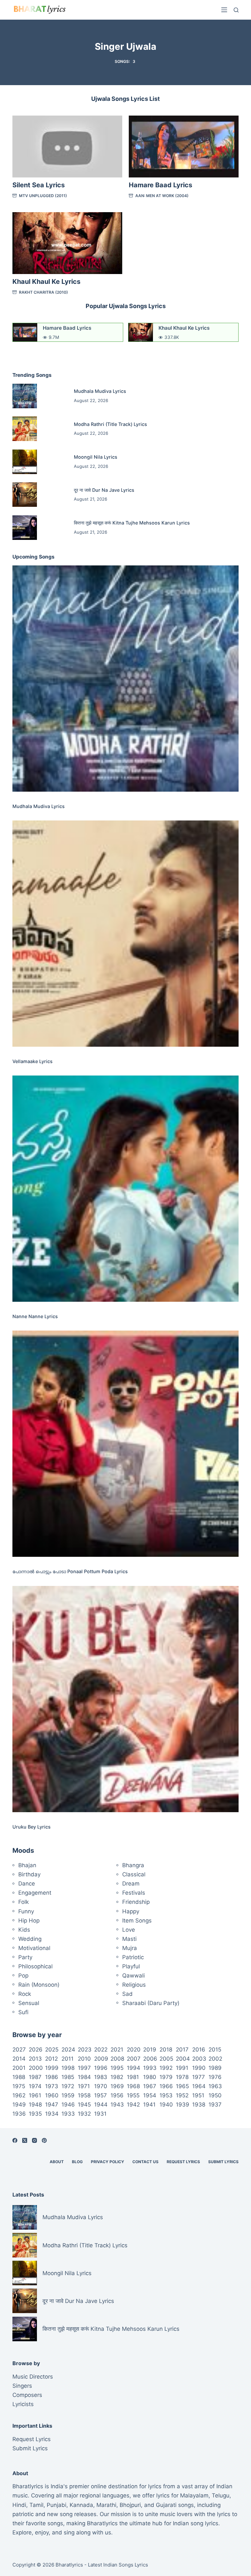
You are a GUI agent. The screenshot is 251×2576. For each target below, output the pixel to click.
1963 (215, 2086)
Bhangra (133, 1865)
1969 (117, 2086)
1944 (101, 2105)
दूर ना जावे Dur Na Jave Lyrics (104, 490)
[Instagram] (34, 2140)
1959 (68, 2095)
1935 (35, 2114)
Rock (25, 1994)
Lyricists (23, 2404)
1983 (101, 2077)
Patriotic (133, 1957)
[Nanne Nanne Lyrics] (125, 1189)
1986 (52, 2077)
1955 (133, 2095)
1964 (199, 2086)
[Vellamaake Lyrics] (125, 934)
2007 (134, 2059)
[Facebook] (15, 2140)
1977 (199, 2077)
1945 (84, 2105)
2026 (36, 2050)
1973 (52, 2086)
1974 (35, 2086)
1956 (117, 2095)
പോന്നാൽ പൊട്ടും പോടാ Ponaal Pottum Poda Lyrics (70, 1571)
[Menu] (224, 10)
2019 (150, 2050)
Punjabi (57, 2505)
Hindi (19, 2505)
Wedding (30, 1939)
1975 (19, 2086)
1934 (52, 2114)
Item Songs (137, 1921)
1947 (52, 2105)
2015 (215, 2050)
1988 (19, 2077)
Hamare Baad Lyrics (160, 185)
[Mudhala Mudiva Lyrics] (25, 396)
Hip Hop (29, 1921)
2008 (117, 2059)
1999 (52, 2068)
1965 (182, 2086)
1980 (150, 2077)
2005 (166, 2059)
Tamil (36, 2505)
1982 (117, 2077)
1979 (166, 2077)
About (57, 2162)
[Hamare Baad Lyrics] (184, 147)
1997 (84, 2068)
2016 (199, 2050)
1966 (166, 2086)
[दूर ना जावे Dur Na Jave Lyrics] (25, 495)
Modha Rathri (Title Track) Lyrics (110, 424)
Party (25, 1957)
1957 (100, 2095)
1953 (166, 2095)
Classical (134, 1874)
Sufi (23, 2012)
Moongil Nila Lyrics (96, 457)
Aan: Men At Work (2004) (162, 196)
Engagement (35, 1893)
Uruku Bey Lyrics (32, 1827)
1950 (215, 2095)
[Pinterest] (44, 2140)
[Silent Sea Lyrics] (67, 147)
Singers (22, 2386)
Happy (131, 1911)
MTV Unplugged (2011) (43, 196)
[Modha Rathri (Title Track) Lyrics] (25, 429)
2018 (166, 2050)
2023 (85, 2050)
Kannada (81, 2505)
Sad (127, 1994)
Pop (23, 1976)
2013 (35, 2059)
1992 (166, 2068)
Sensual (29, 2003)
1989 (215, 2068)
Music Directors (33, 2377)
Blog (77, 2162)
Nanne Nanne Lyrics (35, 1316)
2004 (183, 2059)
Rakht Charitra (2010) (43, 292)
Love (129, 1930)
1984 (84, 2077)
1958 (84, 2095)
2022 (101, 2050)
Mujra (130, 1948)
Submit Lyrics (223, 2162)
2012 (51, 2059)
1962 (19, 2095)
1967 (150, 2086)
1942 (133, 2105)
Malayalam (194, 2495)
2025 (52, 2050)
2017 (182, 2050)
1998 (68, 2068)
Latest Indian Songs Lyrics (118, 2565)
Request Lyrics (183, 2162)
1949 (19, 2105)
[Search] (236, 10)
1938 (199, 2105)
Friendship (136, 1902)
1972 (68, 2086)
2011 (67, 2059)
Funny (26, 1911)
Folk (24, 1902)
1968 (133, 2086)
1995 (117, 2068)
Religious (134, 1985)
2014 (19, 2059)
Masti (129, 1939)
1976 (215, 2077)
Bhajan (27, 1865)
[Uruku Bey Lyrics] (125, 1699)
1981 (133, 2077)
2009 (101, 2059)
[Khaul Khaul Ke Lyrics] (67, 243)
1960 (52, 2095)
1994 (134, 2068)
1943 (117, 2105)
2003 (199, 2059)
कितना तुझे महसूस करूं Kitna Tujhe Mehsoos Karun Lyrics (132, 523)
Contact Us (145, 2162)
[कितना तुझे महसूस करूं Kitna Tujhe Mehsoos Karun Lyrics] (25, 528)
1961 (35, 2095)
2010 (84, 2059)
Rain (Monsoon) (39, 1985)
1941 (149, 2105)
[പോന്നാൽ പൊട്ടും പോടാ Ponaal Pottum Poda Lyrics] (125, 1444)
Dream (131, 1884)
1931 (100, 2114)
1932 (84, 2114)
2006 (150, 2059)
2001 (19, 2068)
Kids (24, 1930)
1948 (35, 2105)
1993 (150, 2068)
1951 (198, 2095)
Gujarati (166, 2505)
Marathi (106, 2505)
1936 (19, 2114)
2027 (19, 2050)
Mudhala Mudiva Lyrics (100, 391)
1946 (68, 2105)
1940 (166, 2105)
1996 (101, 2068)
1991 (182, 2068)
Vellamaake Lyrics (33, 1061)
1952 (182, 2095)
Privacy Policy (108, 2162)
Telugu (221, 2495)
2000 (36, 2068)
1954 (150, 2095)
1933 (68, 2114)
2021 (117, 2050)
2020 (134, 2050)
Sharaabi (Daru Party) (151, 2003)
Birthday (29, 1874)
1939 (183, 2105)
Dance (27, 1884)
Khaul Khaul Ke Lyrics (46, 282)
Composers (27, 2395)
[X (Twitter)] (25, 2140)
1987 (35, 2077)
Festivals (134, 1893)
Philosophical (35, 1966)
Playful (131, 1966)
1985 (68, 2077)
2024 (68, 2050)
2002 (215, 2059)
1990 (199, 2068)
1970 (101, 2086)
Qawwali (134, 1976)
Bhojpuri (130, 2505)
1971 (84, 2086)
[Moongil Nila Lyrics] (25, 462)
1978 (182, 2077)
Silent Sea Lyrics (39, 185)
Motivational (34, 1948)
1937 (215, 2105)
